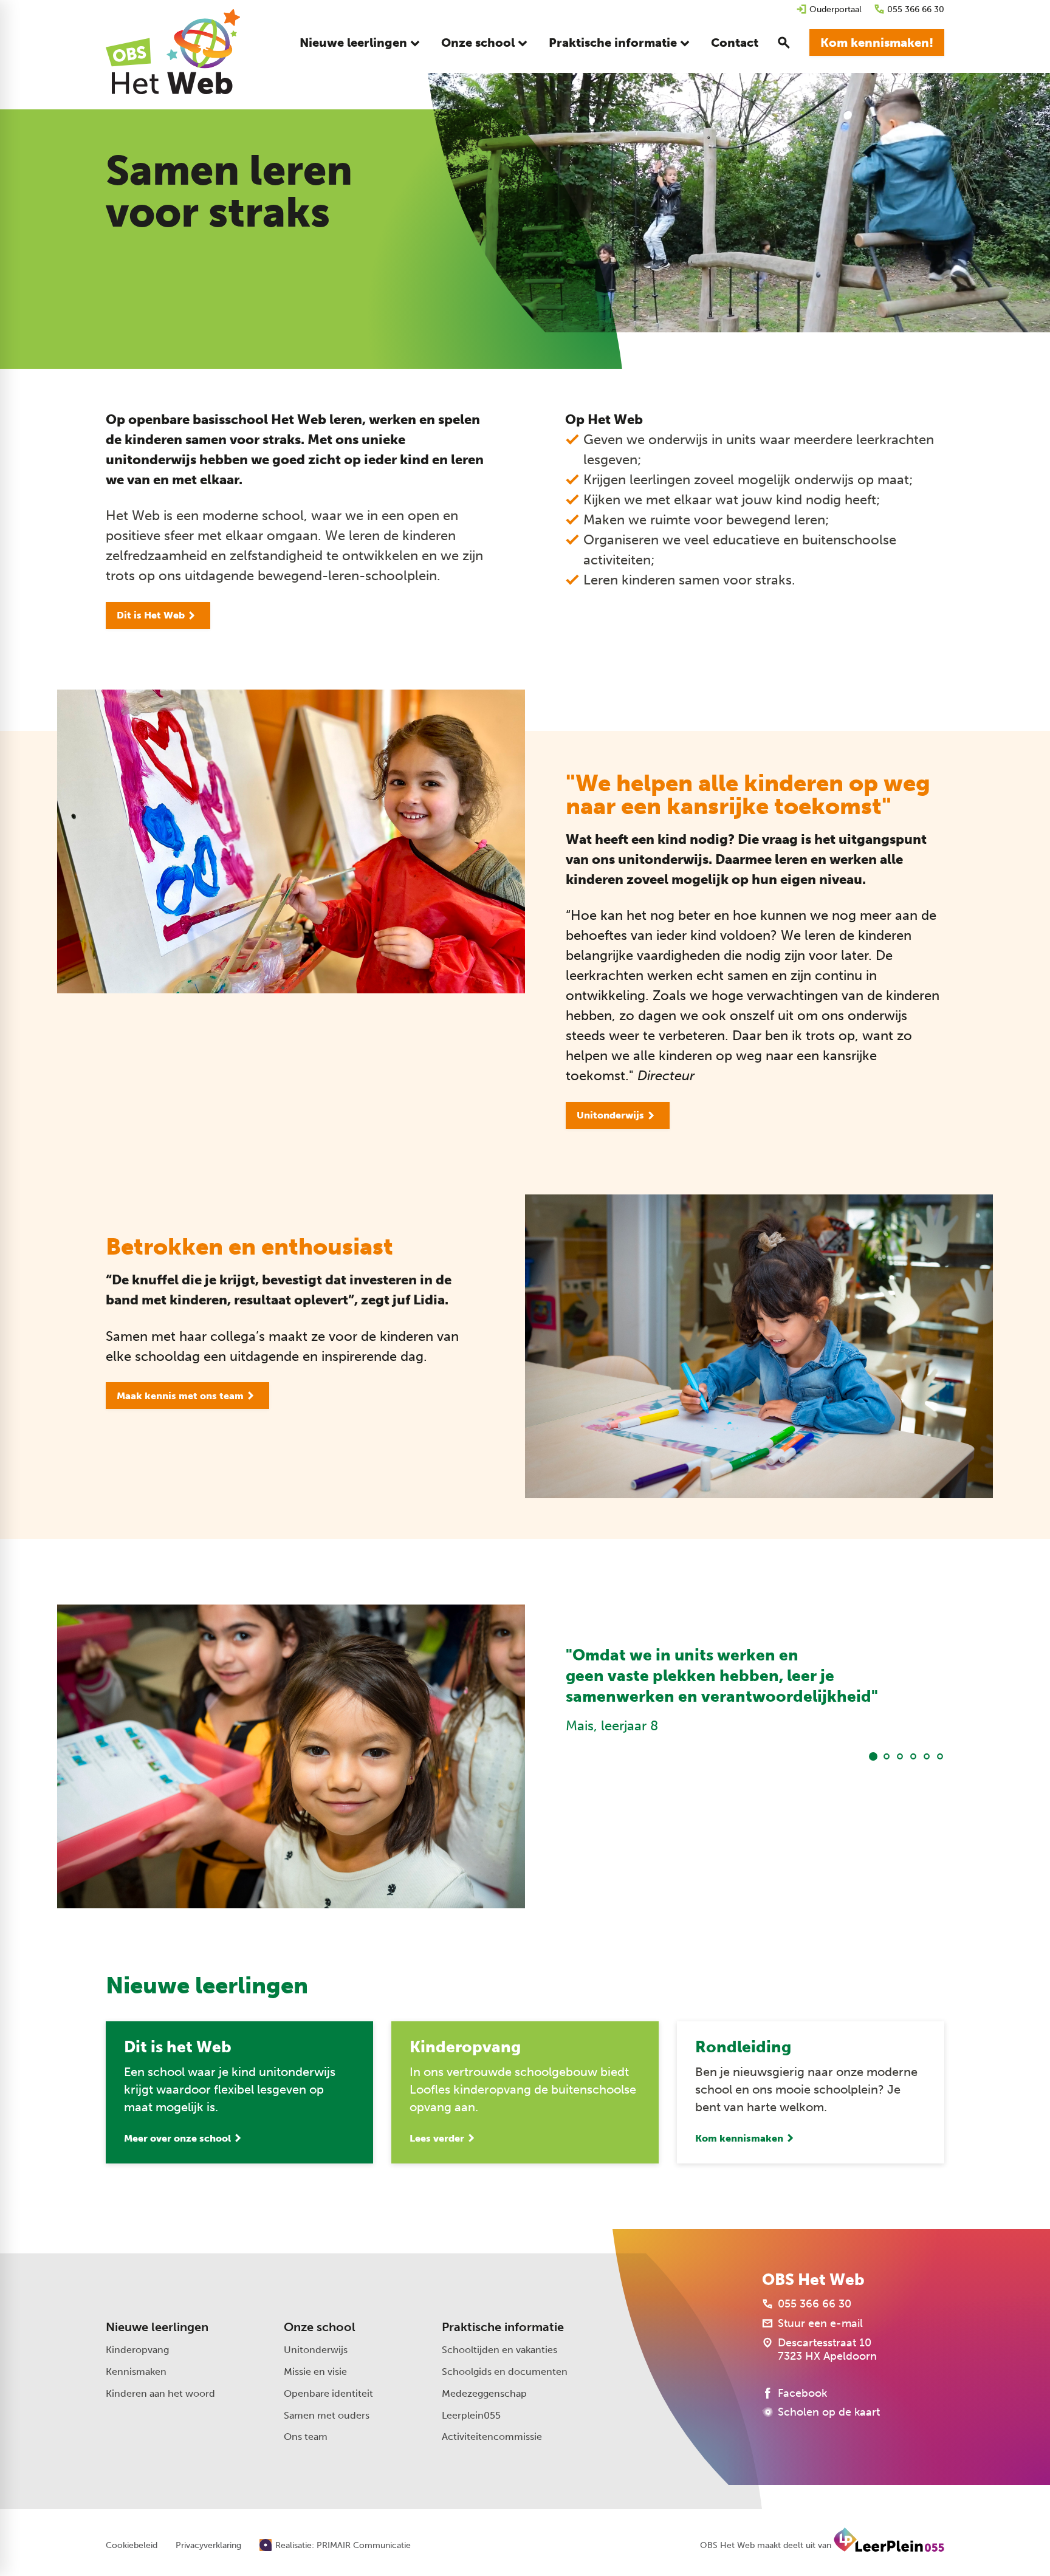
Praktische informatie (503, 2327)
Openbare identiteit (328, 2393)
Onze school (320, 2327)
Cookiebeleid (132, 2546)
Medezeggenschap (484, 2393)
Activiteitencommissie (492, 2437)
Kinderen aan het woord (160, 2393)
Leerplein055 (471, 2415)
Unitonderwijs (316, 2350)
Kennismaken (136, 2372)
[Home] (173, 52)
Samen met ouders (327, 2415)
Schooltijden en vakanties (499, 2350)
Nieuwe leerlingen (157, 2327)
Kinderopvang (137, 2350)
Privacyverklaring (208, 2546)
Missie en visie (315, 2372)
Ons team (306, 2437)
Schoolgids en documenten (505, 2372)
